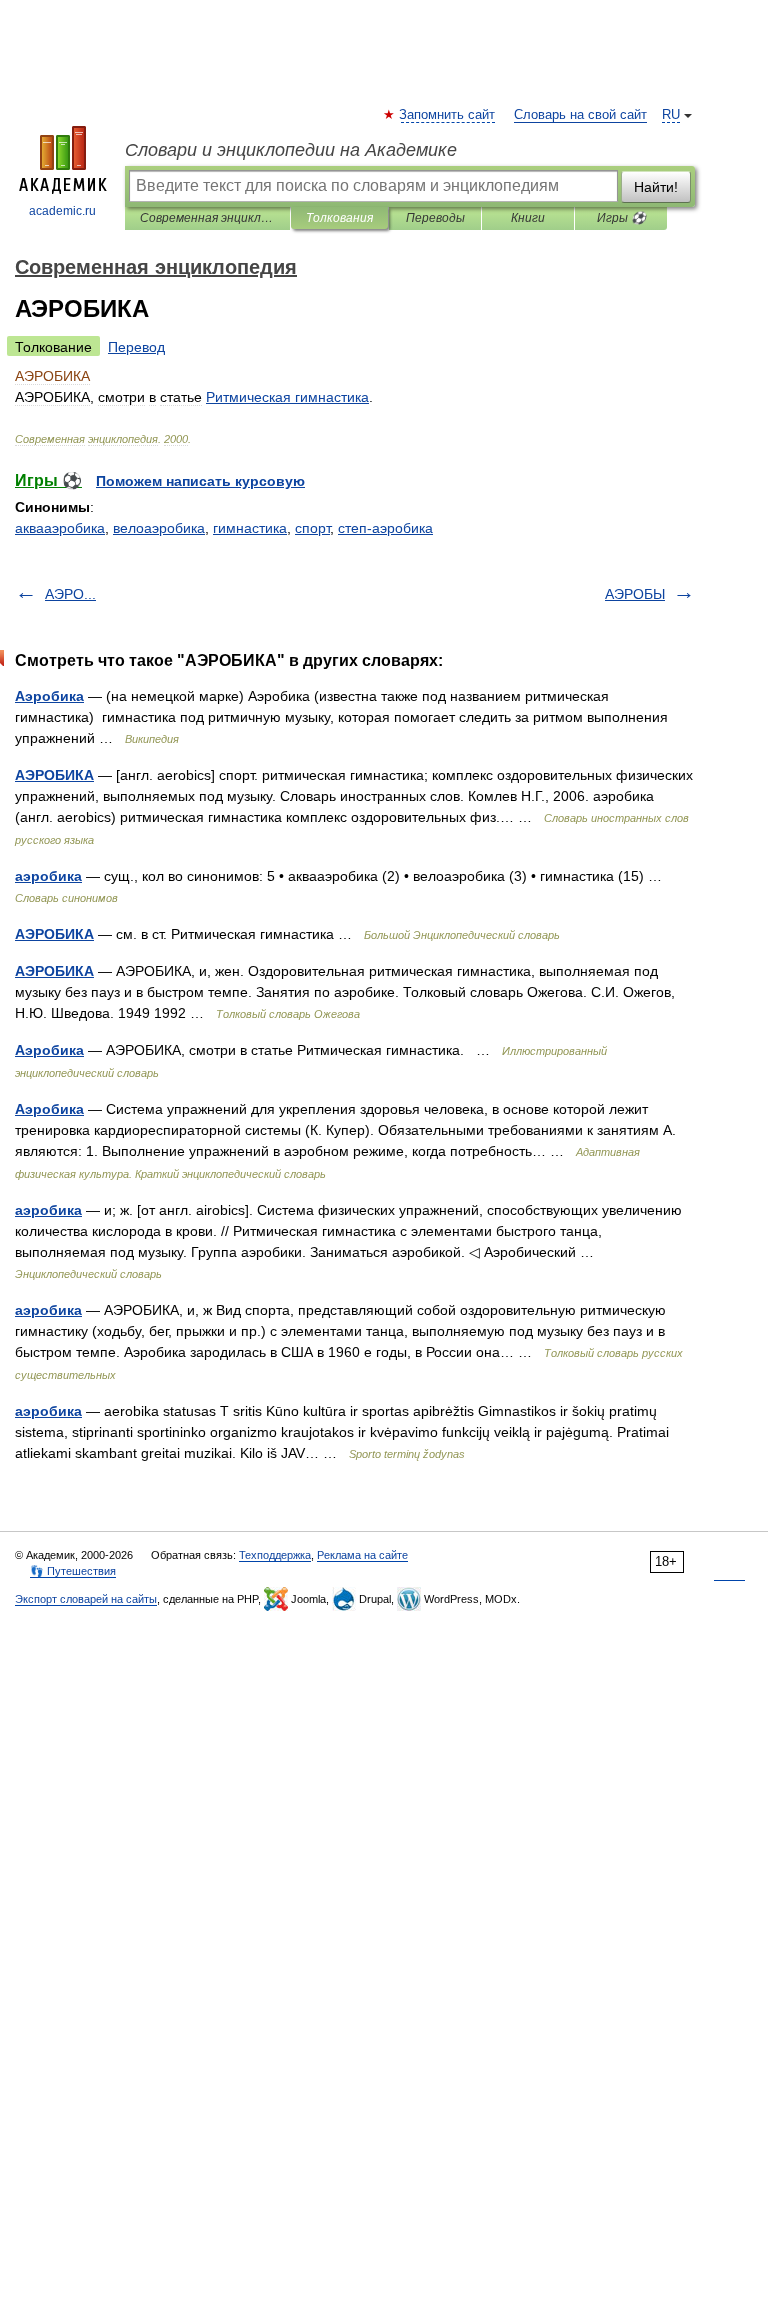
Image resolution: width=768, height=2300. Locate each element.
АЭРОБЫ (635, 594)
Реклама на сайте (362, 1555)
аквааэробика (60, 528)
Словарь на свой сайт (580, 115)
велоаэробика (159, 528)
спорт (312, 528)
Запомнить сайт (448, 115)
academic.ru (62, 211)
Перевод (136, 347)
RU (671, 115)
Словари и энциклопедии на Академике (291, 150)
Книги (528, 218)
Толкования (339, 218)
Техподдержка (275, 1555)
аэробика (48, 876)
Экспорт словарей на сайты (86, 1599)
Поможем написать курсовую (200, 481)
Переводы (435, 218)
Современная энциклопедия (207, 218)
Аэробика (49, 696)
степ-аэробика (385, 528)
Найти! (656, 187)
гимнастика (250, 528)
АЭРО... (70, 594)
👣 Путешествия (73, 1571)
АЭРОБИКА (54, 775)
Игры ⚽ (621, 218)
